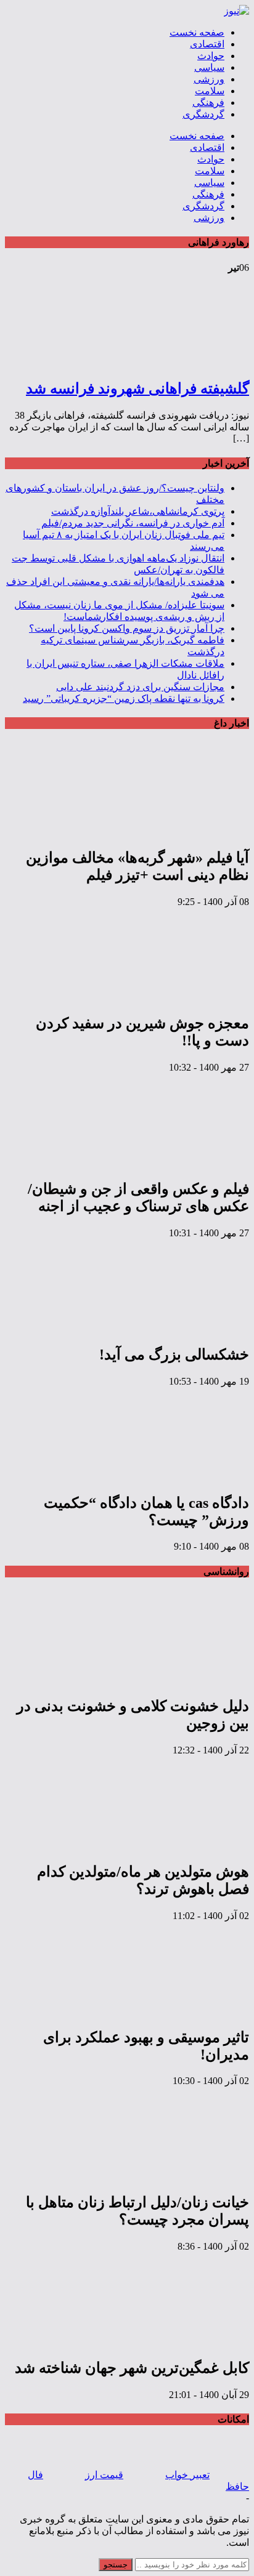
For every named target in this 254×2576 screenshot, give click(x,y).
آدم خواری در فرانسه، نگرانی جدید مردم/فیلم (133, 523)
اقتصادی (207, 44)
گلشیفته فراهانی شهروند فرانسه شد (137, 388)
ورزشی (209, 79)
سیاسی (209, 67)
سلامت (210, 91)
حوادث (211, 56)
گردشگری (203, 114)
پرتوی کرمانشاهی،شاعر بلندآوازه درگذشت (138, 511)
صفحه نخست (197, 32)
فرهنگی (208, 103)
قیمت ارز (104, 2475)
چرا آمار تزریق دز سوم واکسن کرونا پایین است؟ (127, 628)
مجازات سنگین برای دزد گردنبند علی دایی (140, 687)
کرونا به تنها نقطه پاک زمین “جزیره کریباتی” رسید (124, 698)
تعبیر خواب (187, 2475)
